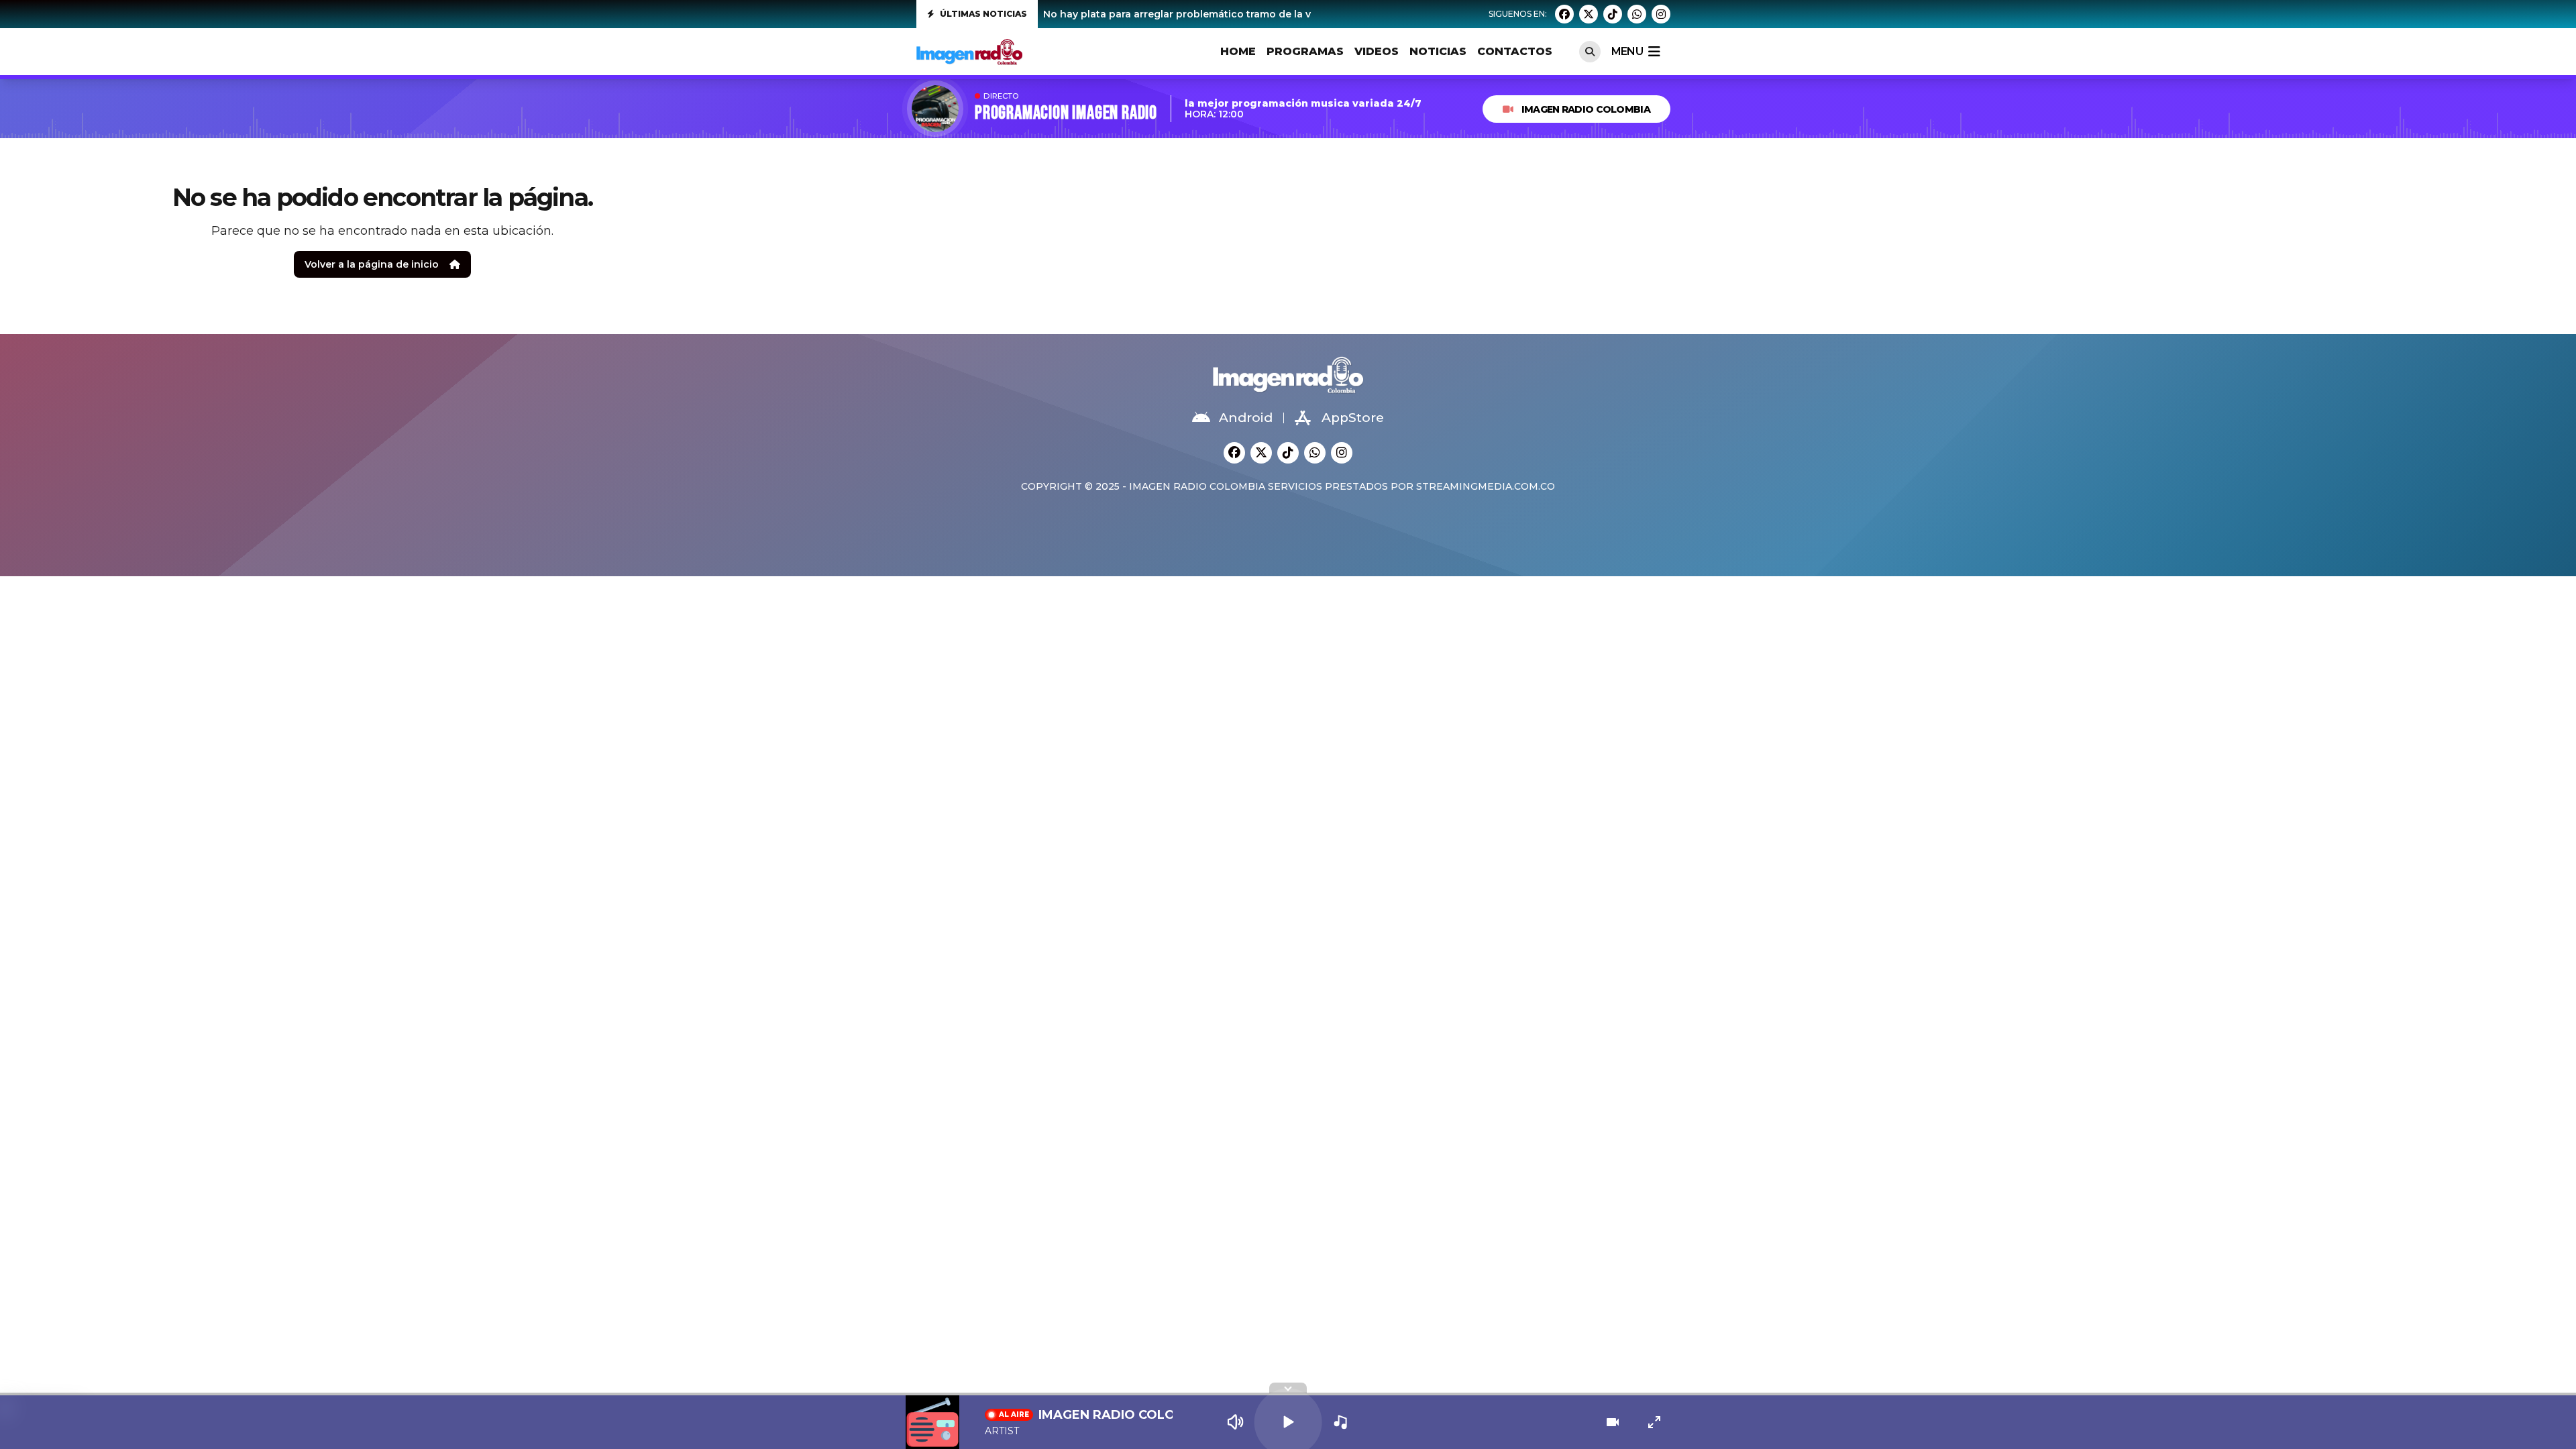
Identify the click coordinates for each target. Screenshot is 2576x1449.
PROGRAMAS (1305, 51)
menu (1627, 51)
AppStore (1353, 418)
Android (1246, 418)
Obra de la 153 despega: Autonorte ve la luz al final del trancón (1198, 14)
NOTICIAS (1438, 51)
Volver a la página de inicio (372, 264)
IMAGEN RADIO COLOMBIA (1586, 109)
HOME (1238, 51)
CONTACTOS (1515, 51)
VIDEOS (1377, 51)
